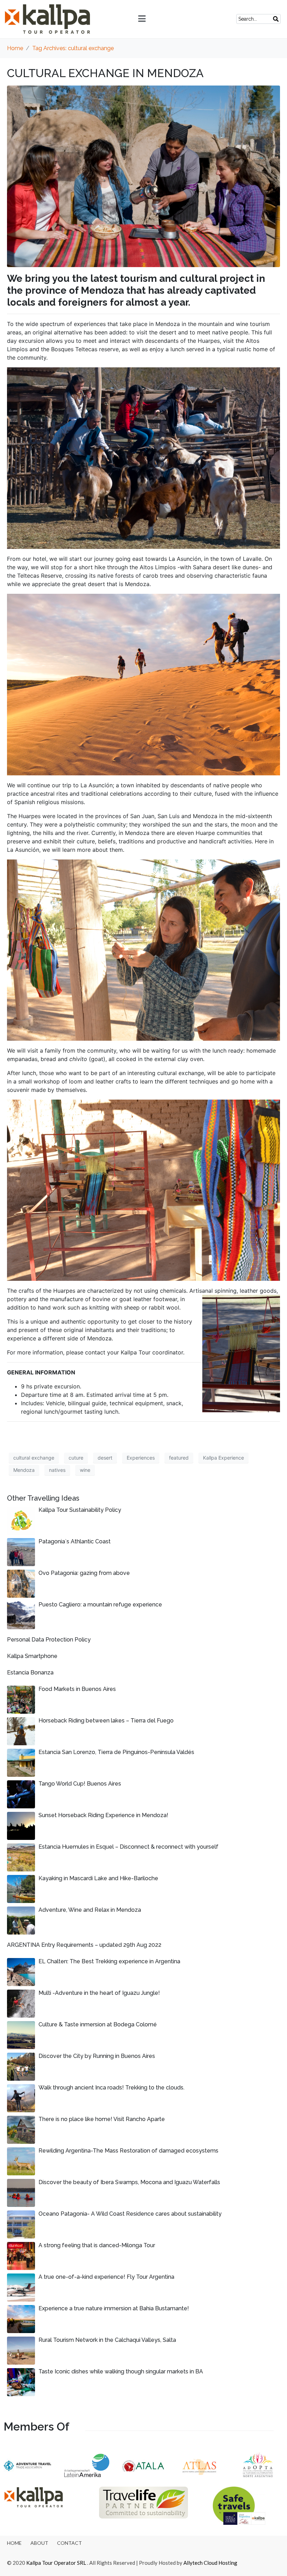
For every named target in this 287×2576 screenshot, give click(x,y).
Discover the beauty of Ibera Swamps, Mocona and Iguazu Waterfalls (129, 2182)
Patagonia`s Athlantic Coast (75, 1541)
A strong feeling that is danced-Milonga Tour (97, 2245)
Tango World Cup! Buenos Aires (80, 1784)
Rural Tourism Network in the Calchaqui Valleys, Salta (107, 2340)
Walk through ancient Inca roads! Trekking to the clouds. (111, 2088)
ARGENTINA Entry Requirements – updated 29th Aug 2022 (84, 1945)
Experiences (141, 1458)
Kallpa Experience (223, 1458)
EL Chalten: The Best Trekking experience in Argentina (109, 1961)
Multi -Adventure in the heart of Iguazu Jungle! (99, 1993)
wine (85, 1470)
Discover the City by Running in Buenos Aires (97, 2056)
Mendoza (24, 1470)
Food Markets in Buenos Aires (77, 1689)
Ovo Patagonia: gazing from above (84, 1573)
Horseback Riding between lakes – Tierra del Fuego (106, 1721)
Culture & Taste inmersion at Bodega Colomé (98, 2024)
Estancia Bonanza (30, 1673)
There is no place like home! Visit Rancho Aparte (102, 2119)
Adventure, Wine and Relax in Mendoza (90, 1910)
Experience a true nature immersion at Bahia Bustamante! (114, 2308)
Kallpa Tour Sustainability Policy (80, 1510)
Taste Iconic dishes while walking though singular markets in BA (121, 2371)
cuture (76, 1458)
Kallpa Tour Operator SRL (56, 2563)
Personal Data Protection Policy (49, 1640)
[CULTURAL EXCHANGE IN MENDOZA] (143, 176)
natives (57, 1470)
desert (105, 1458)
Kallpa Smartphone (32, 1656)
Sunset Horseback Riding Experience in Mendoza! (103, 1815)
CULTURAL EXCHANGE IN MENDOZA (105, 73)
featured (179, 1458)
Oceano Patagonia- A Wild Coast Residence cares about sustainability (130, 2214)
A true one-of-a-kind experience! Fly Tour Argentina (106, 2277)
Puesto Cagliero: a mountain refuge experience (100, 1605)
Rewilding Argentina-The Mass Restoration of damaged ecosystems (128, 2151)
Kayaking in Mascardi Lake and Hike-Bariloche (98, 1878)
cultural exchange (34, 1458)
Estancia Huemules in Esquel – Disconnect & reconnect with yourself (128, 1847)
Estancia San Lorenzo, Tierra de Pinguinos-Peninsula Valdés (116, 1752)
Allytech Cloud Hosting (210, 2563)
